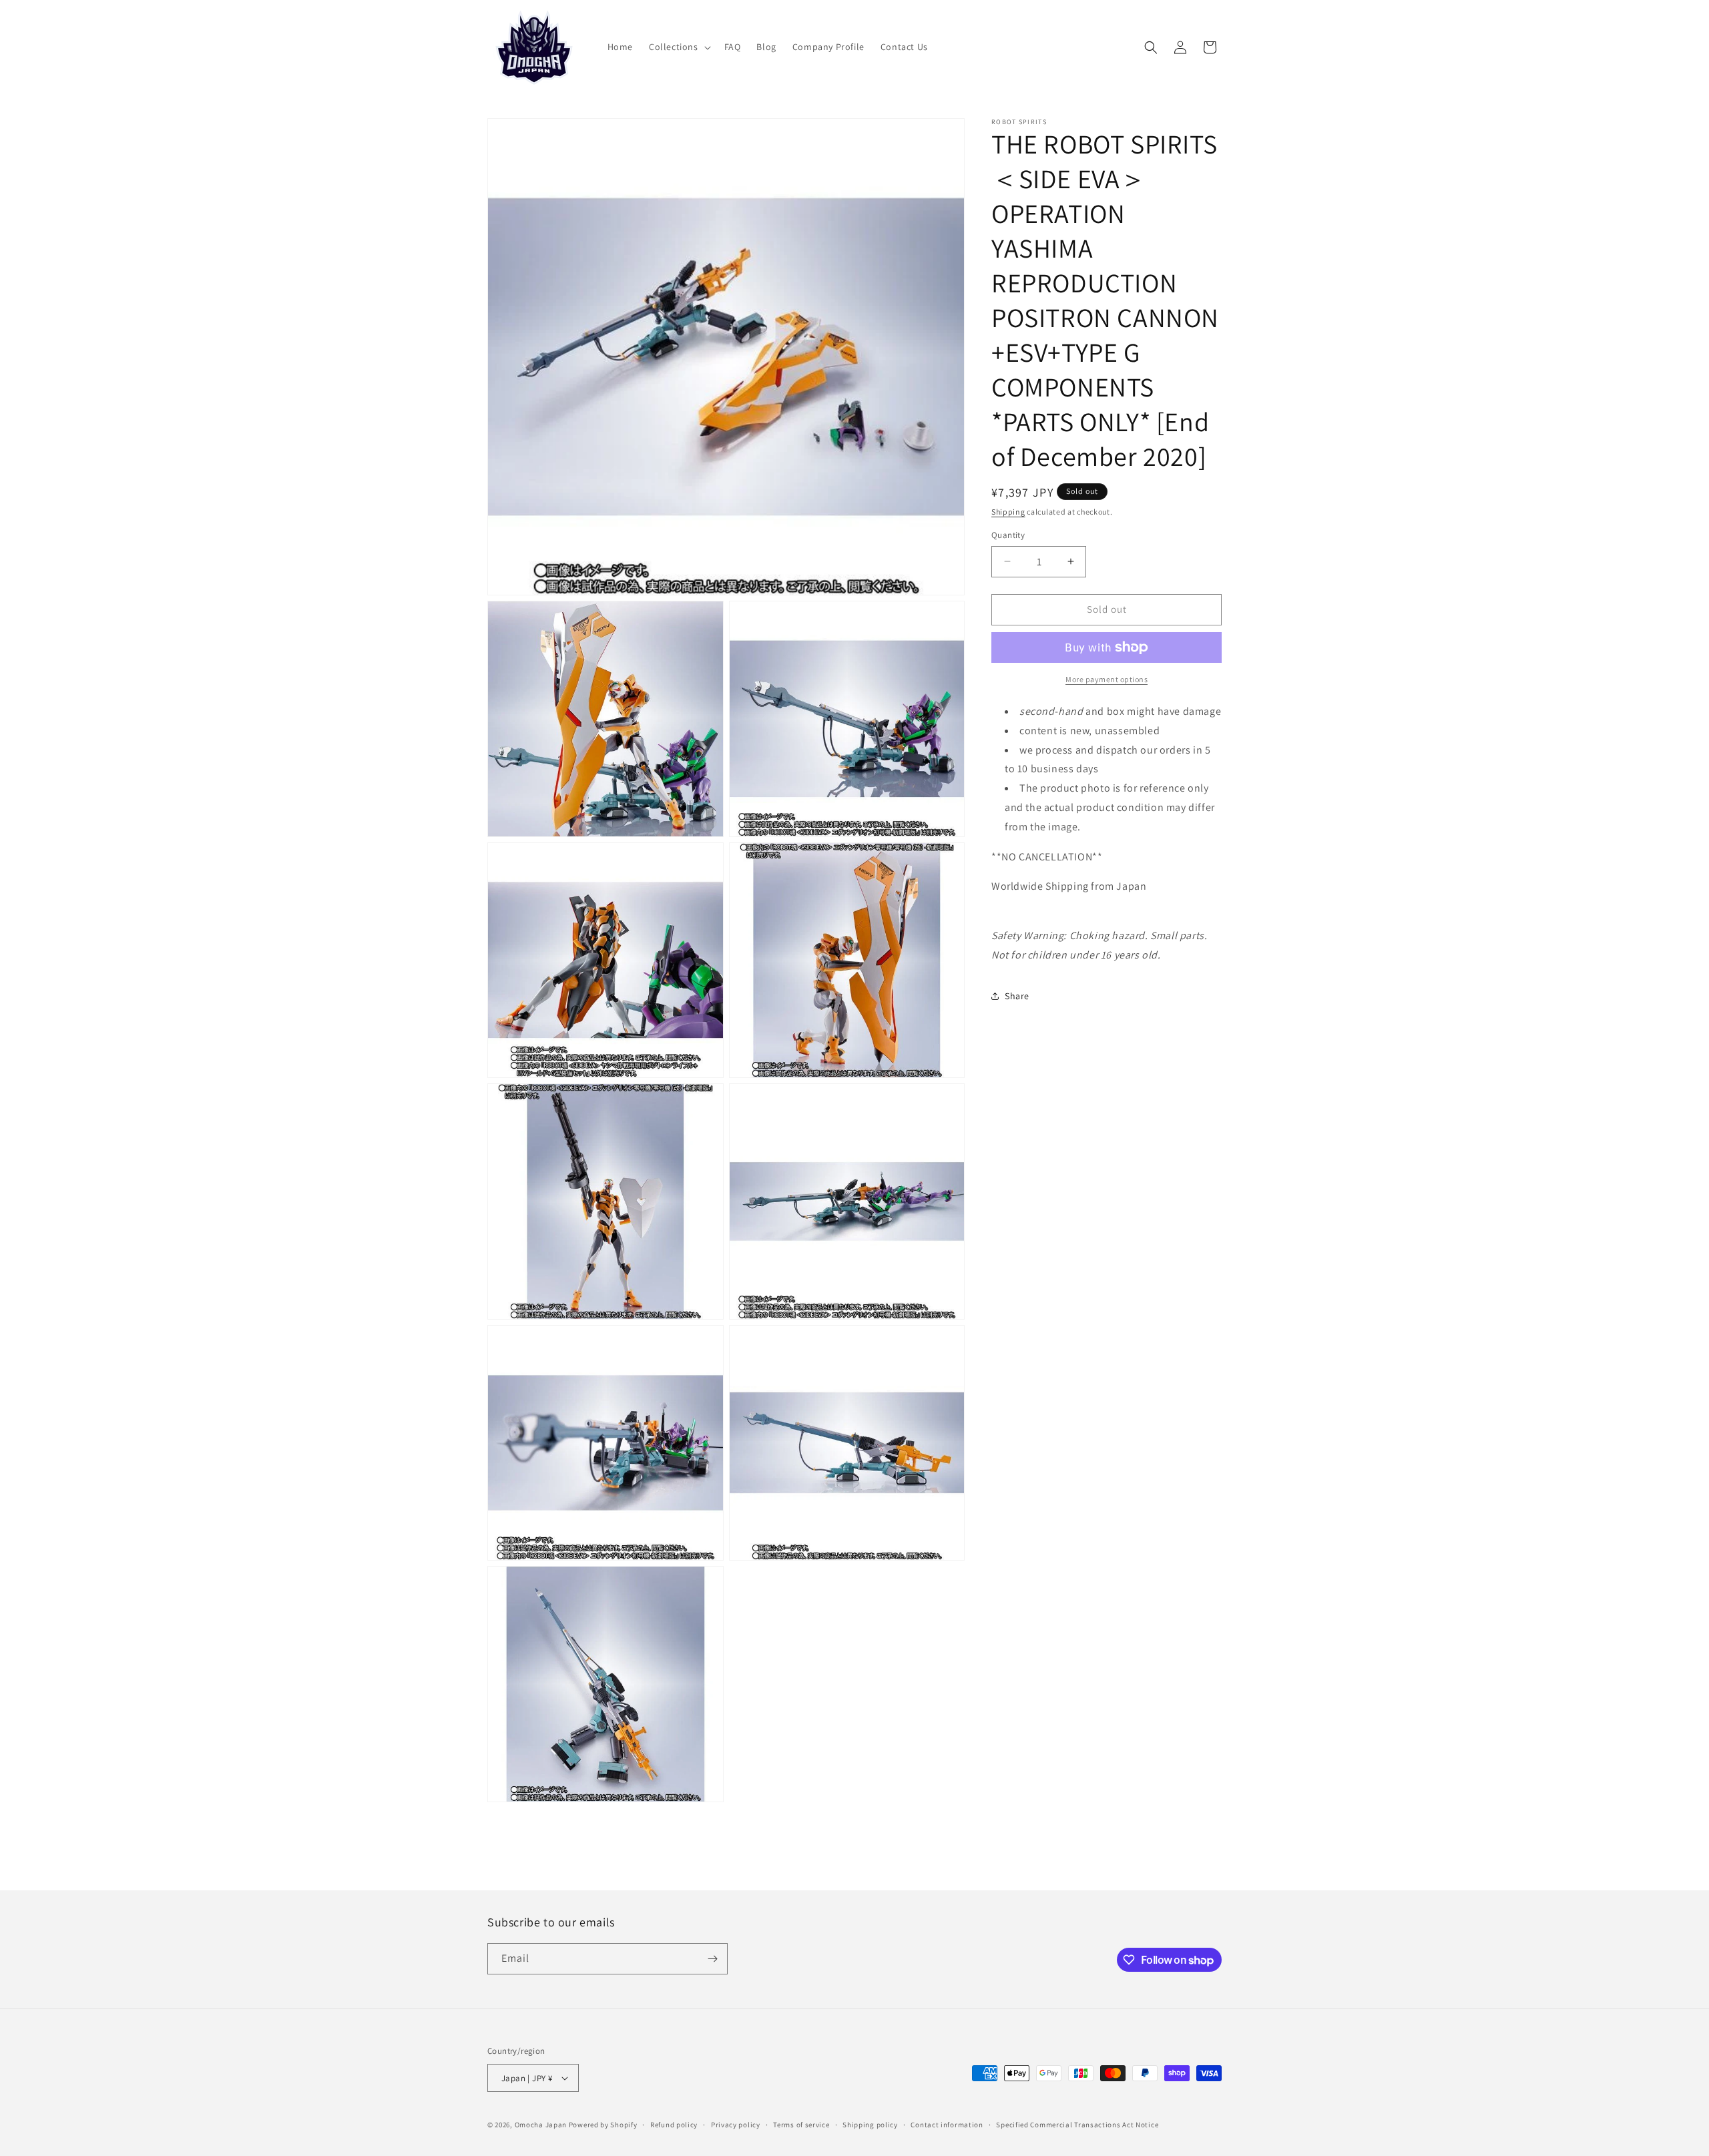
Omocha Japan (541, 2125)
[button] (679, 47)
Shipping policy (870, 2125)
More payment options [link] (1107, 679)
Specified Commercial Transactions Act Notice (1077, 2125)
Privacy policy (736, 2125)
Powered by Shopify (603, 2125)
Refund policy (674, 2125)
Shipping (1008, 512)
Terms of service (801, 2125)
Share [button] (1017, 996)
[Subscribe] (712, 1959)
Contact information (947, 2125)
